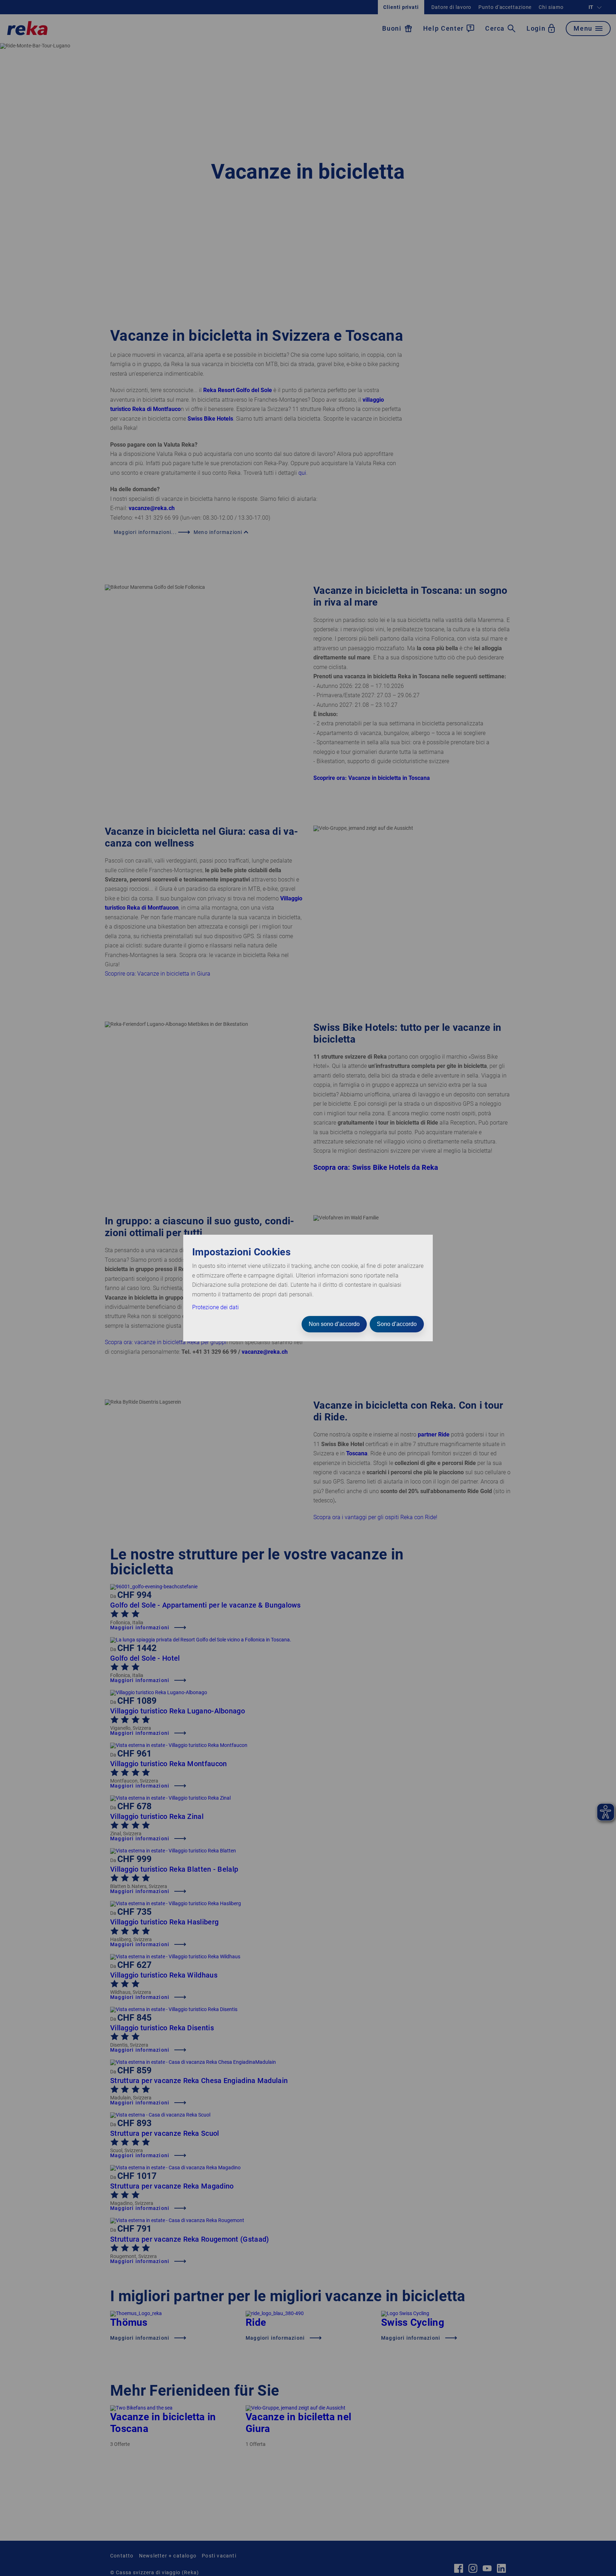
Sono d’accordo (397, 1324)
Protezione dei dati (215, 1307)
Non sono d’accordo (334, 1324)
